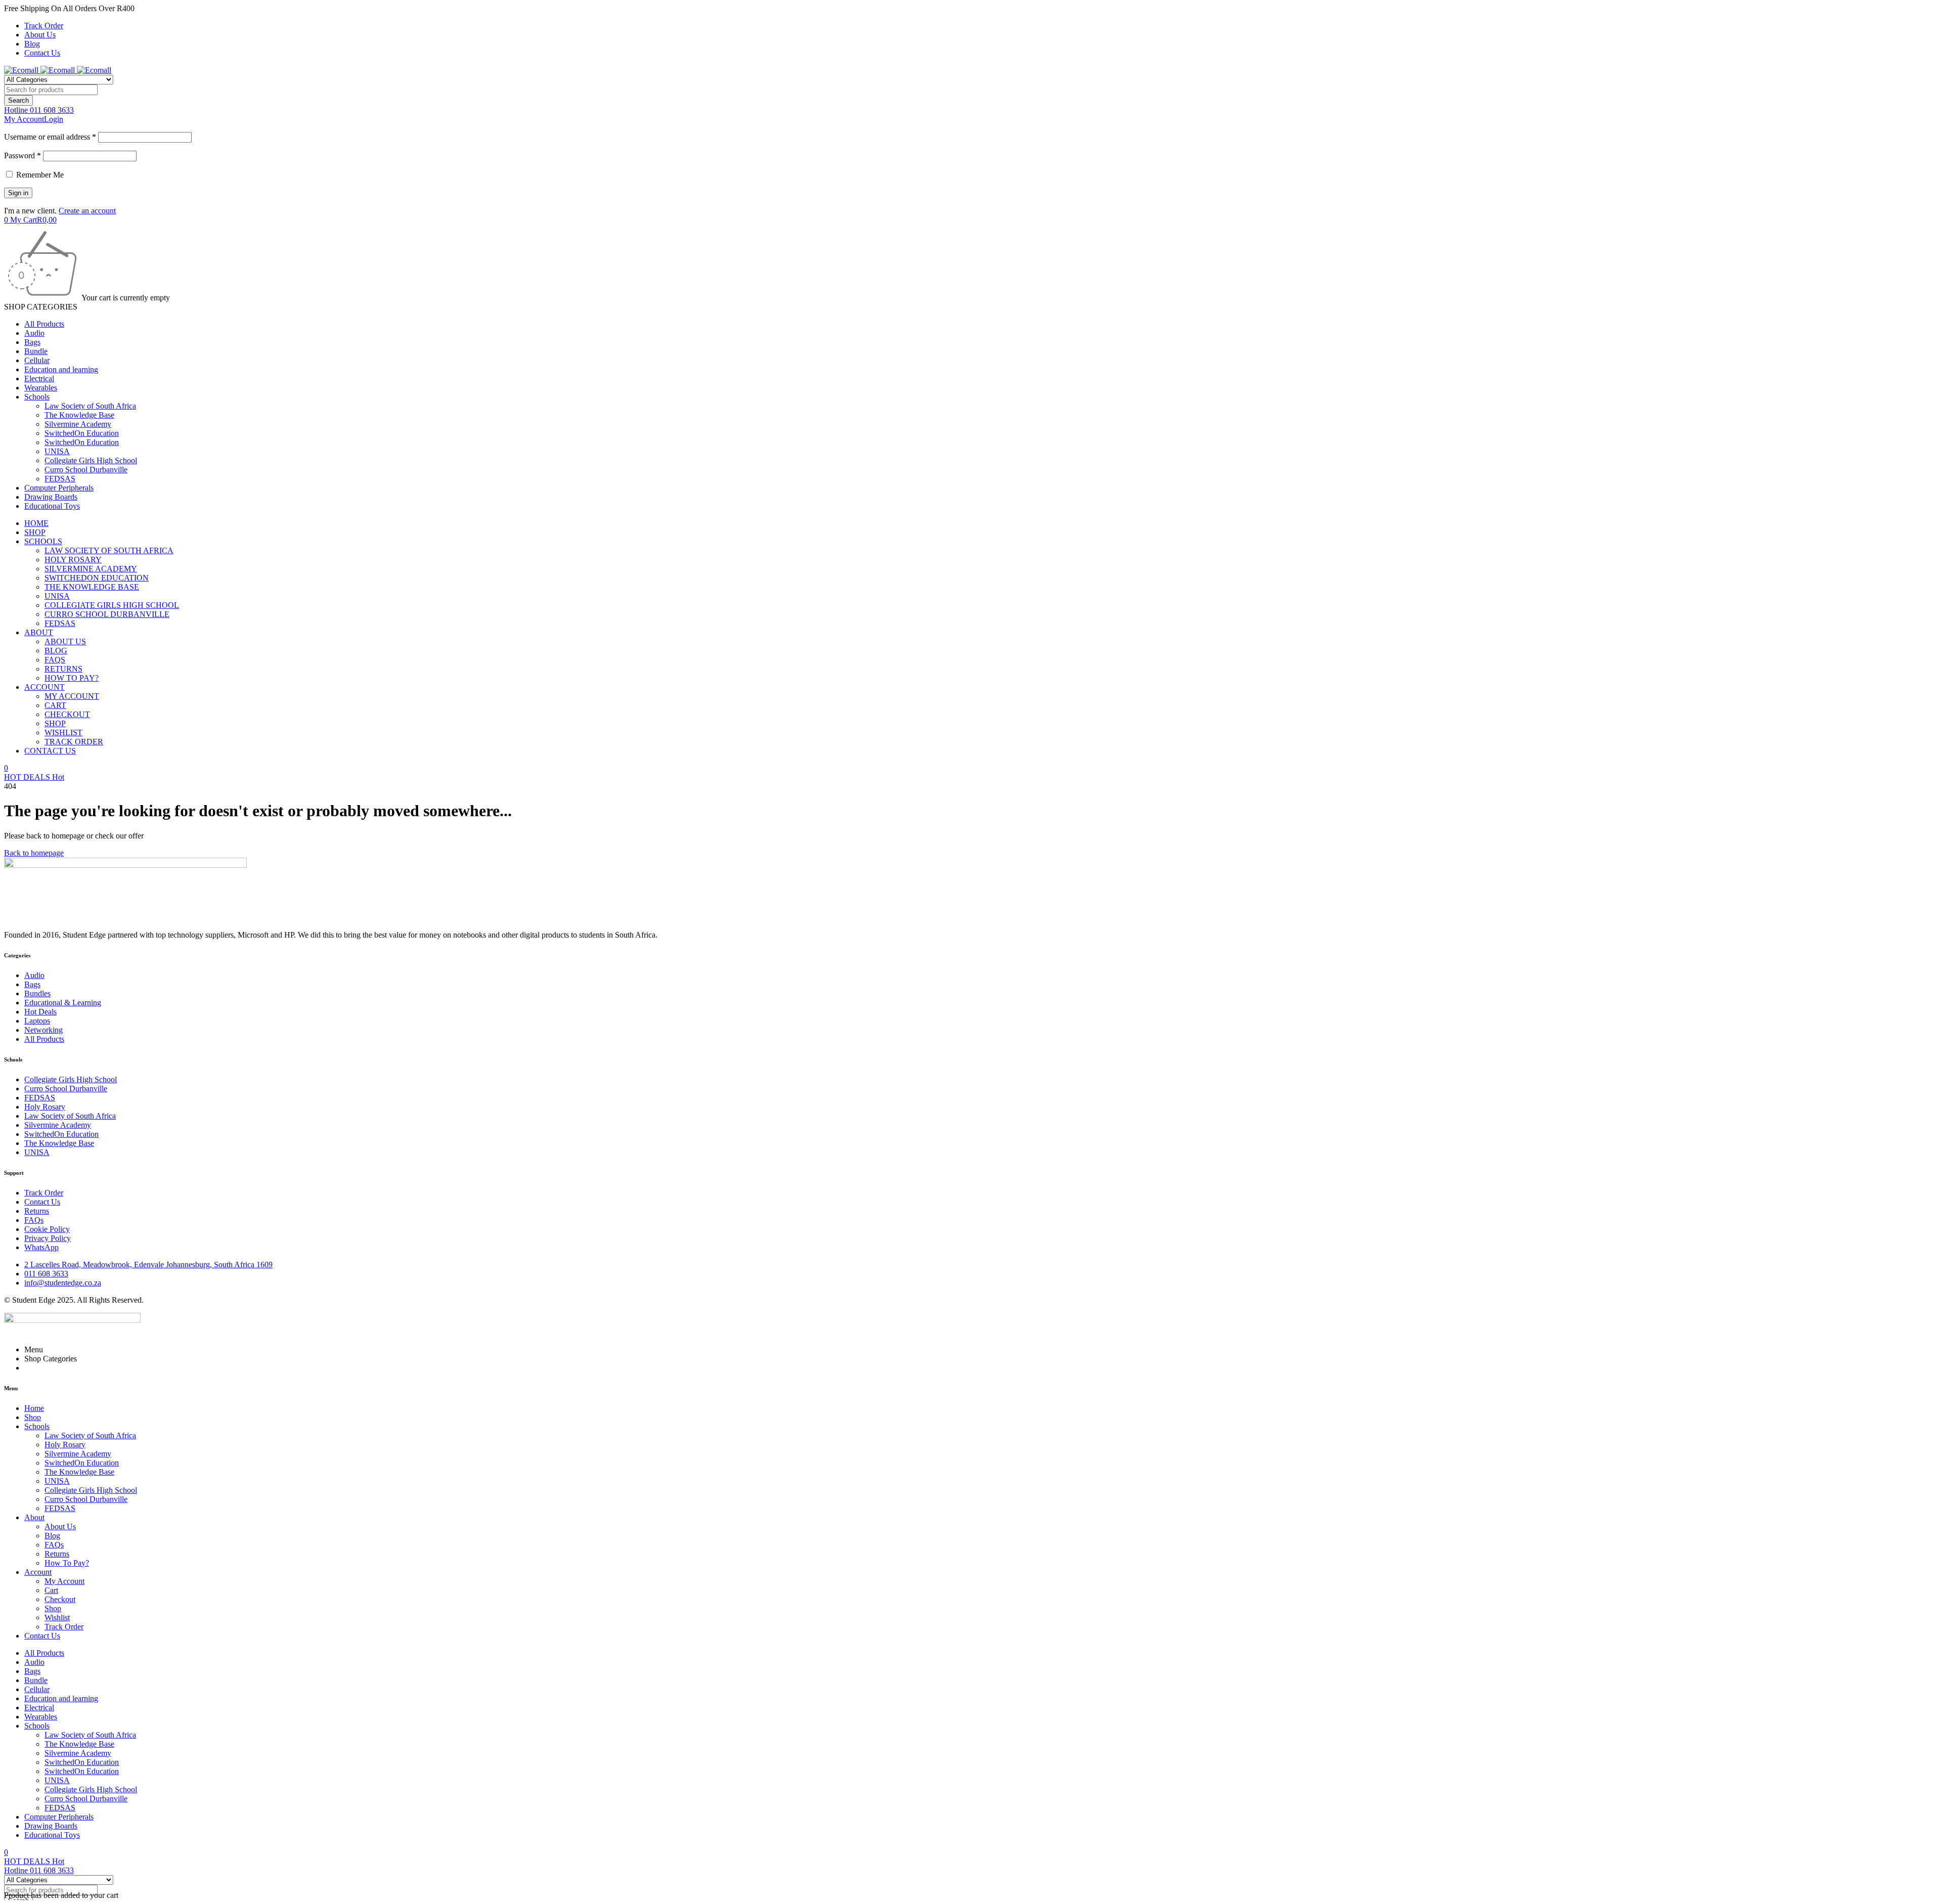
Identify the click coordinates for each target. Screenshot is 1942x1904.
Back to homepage (34, 853)
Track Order (44, 26)
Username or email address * (50, 137)
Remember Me (39, 175)
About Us (40, 35)
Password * (23, 156)
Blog (32, 44)
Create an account (87, 211)
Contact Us (42, 53)
